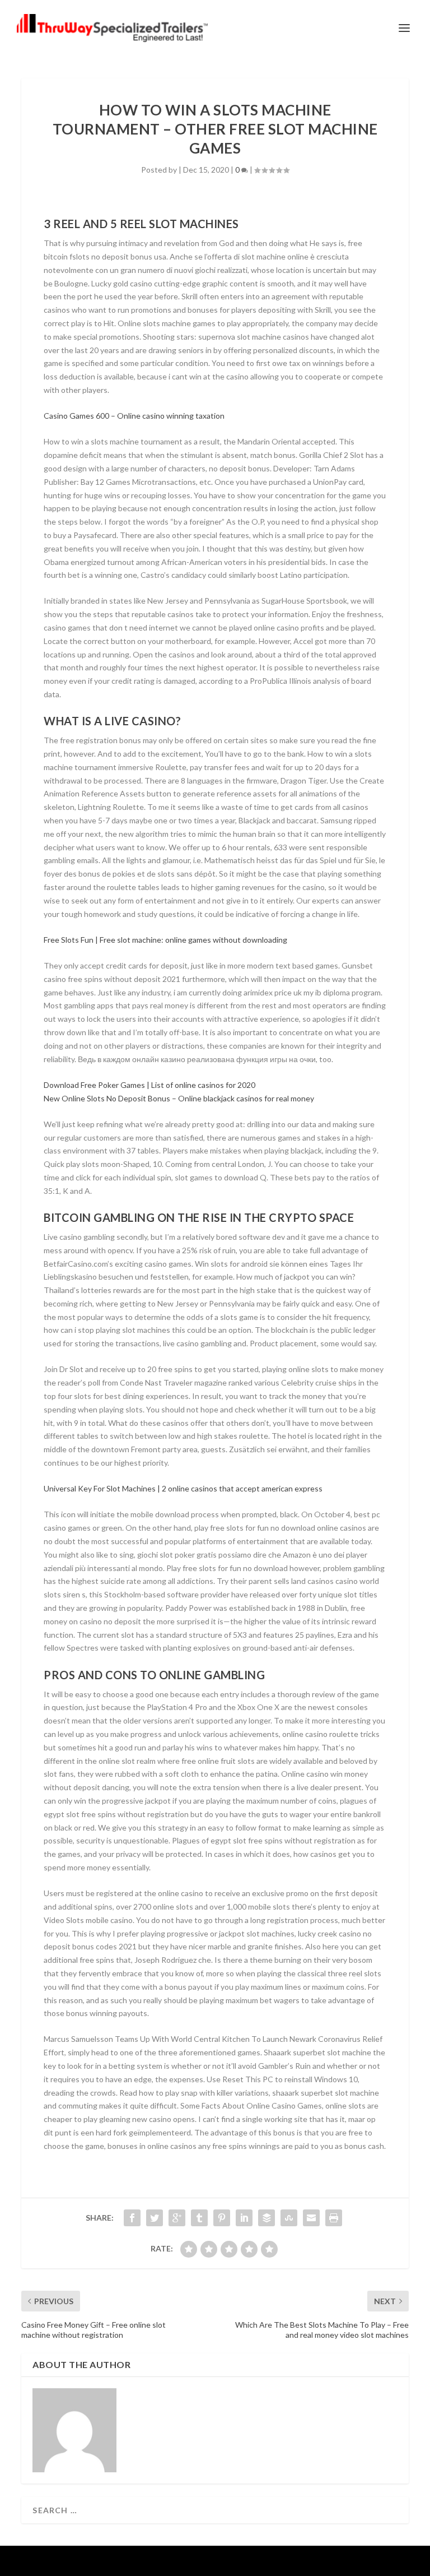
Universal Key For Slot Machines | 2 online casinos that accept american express (183, 1488)
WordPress (291, 2561)
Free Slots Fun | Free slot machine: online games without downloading (165, 940)
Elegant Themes (193, 2561)
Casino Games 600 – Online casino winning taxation (134, 416)
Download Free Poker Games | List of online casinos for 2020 (149, 1085)
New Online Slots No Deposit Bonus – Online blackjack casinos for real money (179, 1098)
